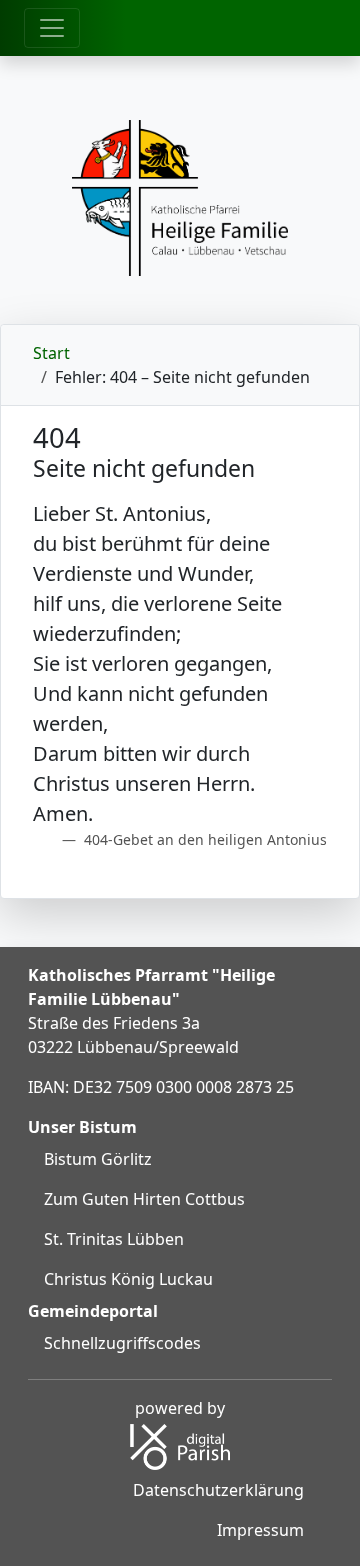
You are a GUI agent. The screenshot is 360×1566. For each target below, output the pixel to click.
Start (51, 353)
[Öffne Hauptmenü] (52, 28)
